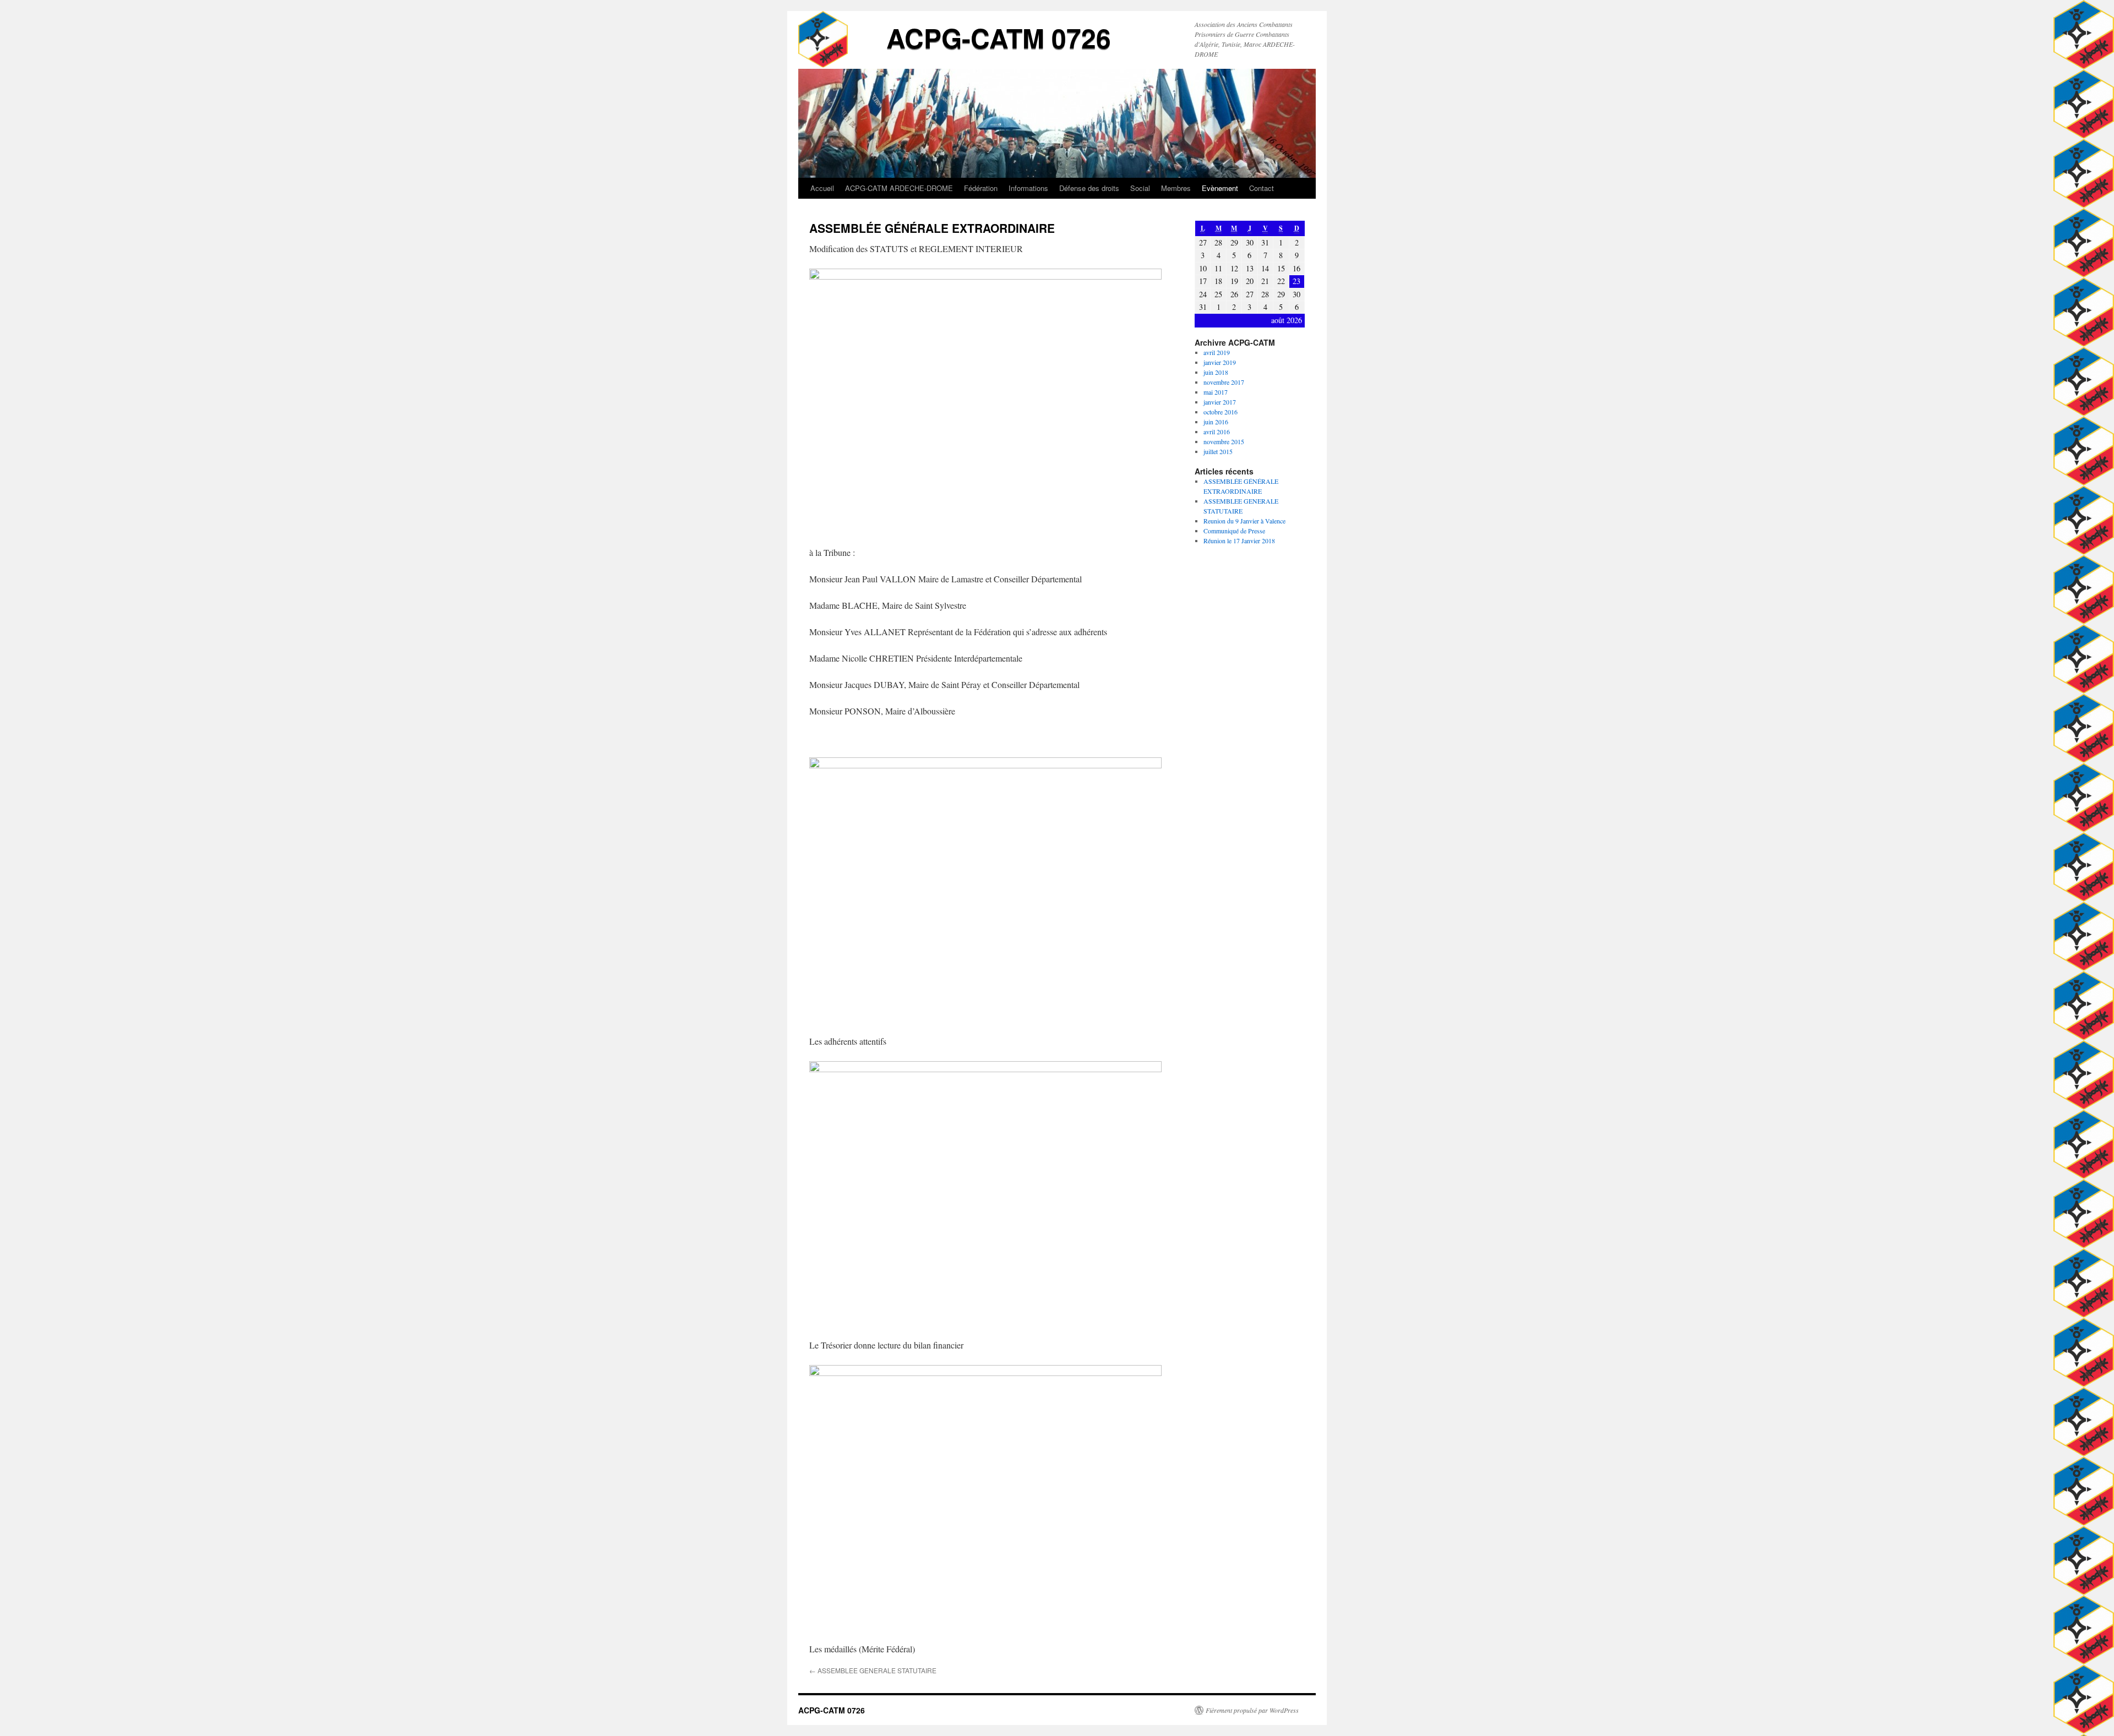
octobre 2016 (1221, 412)
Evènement (1220, 188)
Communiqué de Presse (1234, 531)
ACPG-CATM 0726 (999, 38)
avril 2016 (1217, 432)
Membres (1176, 188)
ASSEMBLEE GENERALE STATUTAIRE (873, 1670)
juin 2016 (1216, 422)
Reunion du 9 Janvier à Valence (1244, 521)
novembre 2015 (1224, 441)
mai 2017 (1216, 392)
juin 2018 (1216, 372)
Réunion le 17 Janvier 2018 (1239, 541)
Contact (1262, 188)
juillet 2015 (1218, 451)
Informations (1028, 188)
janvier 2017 (1220, 402)
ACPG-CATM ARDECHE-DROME (899, 188)
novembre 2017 (1224, 382)
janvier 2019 (1220, 362)
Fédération (981, 188)
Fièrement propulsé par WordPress (1252, 1710)
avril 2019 (1217, 352)
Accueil (822, 188)
